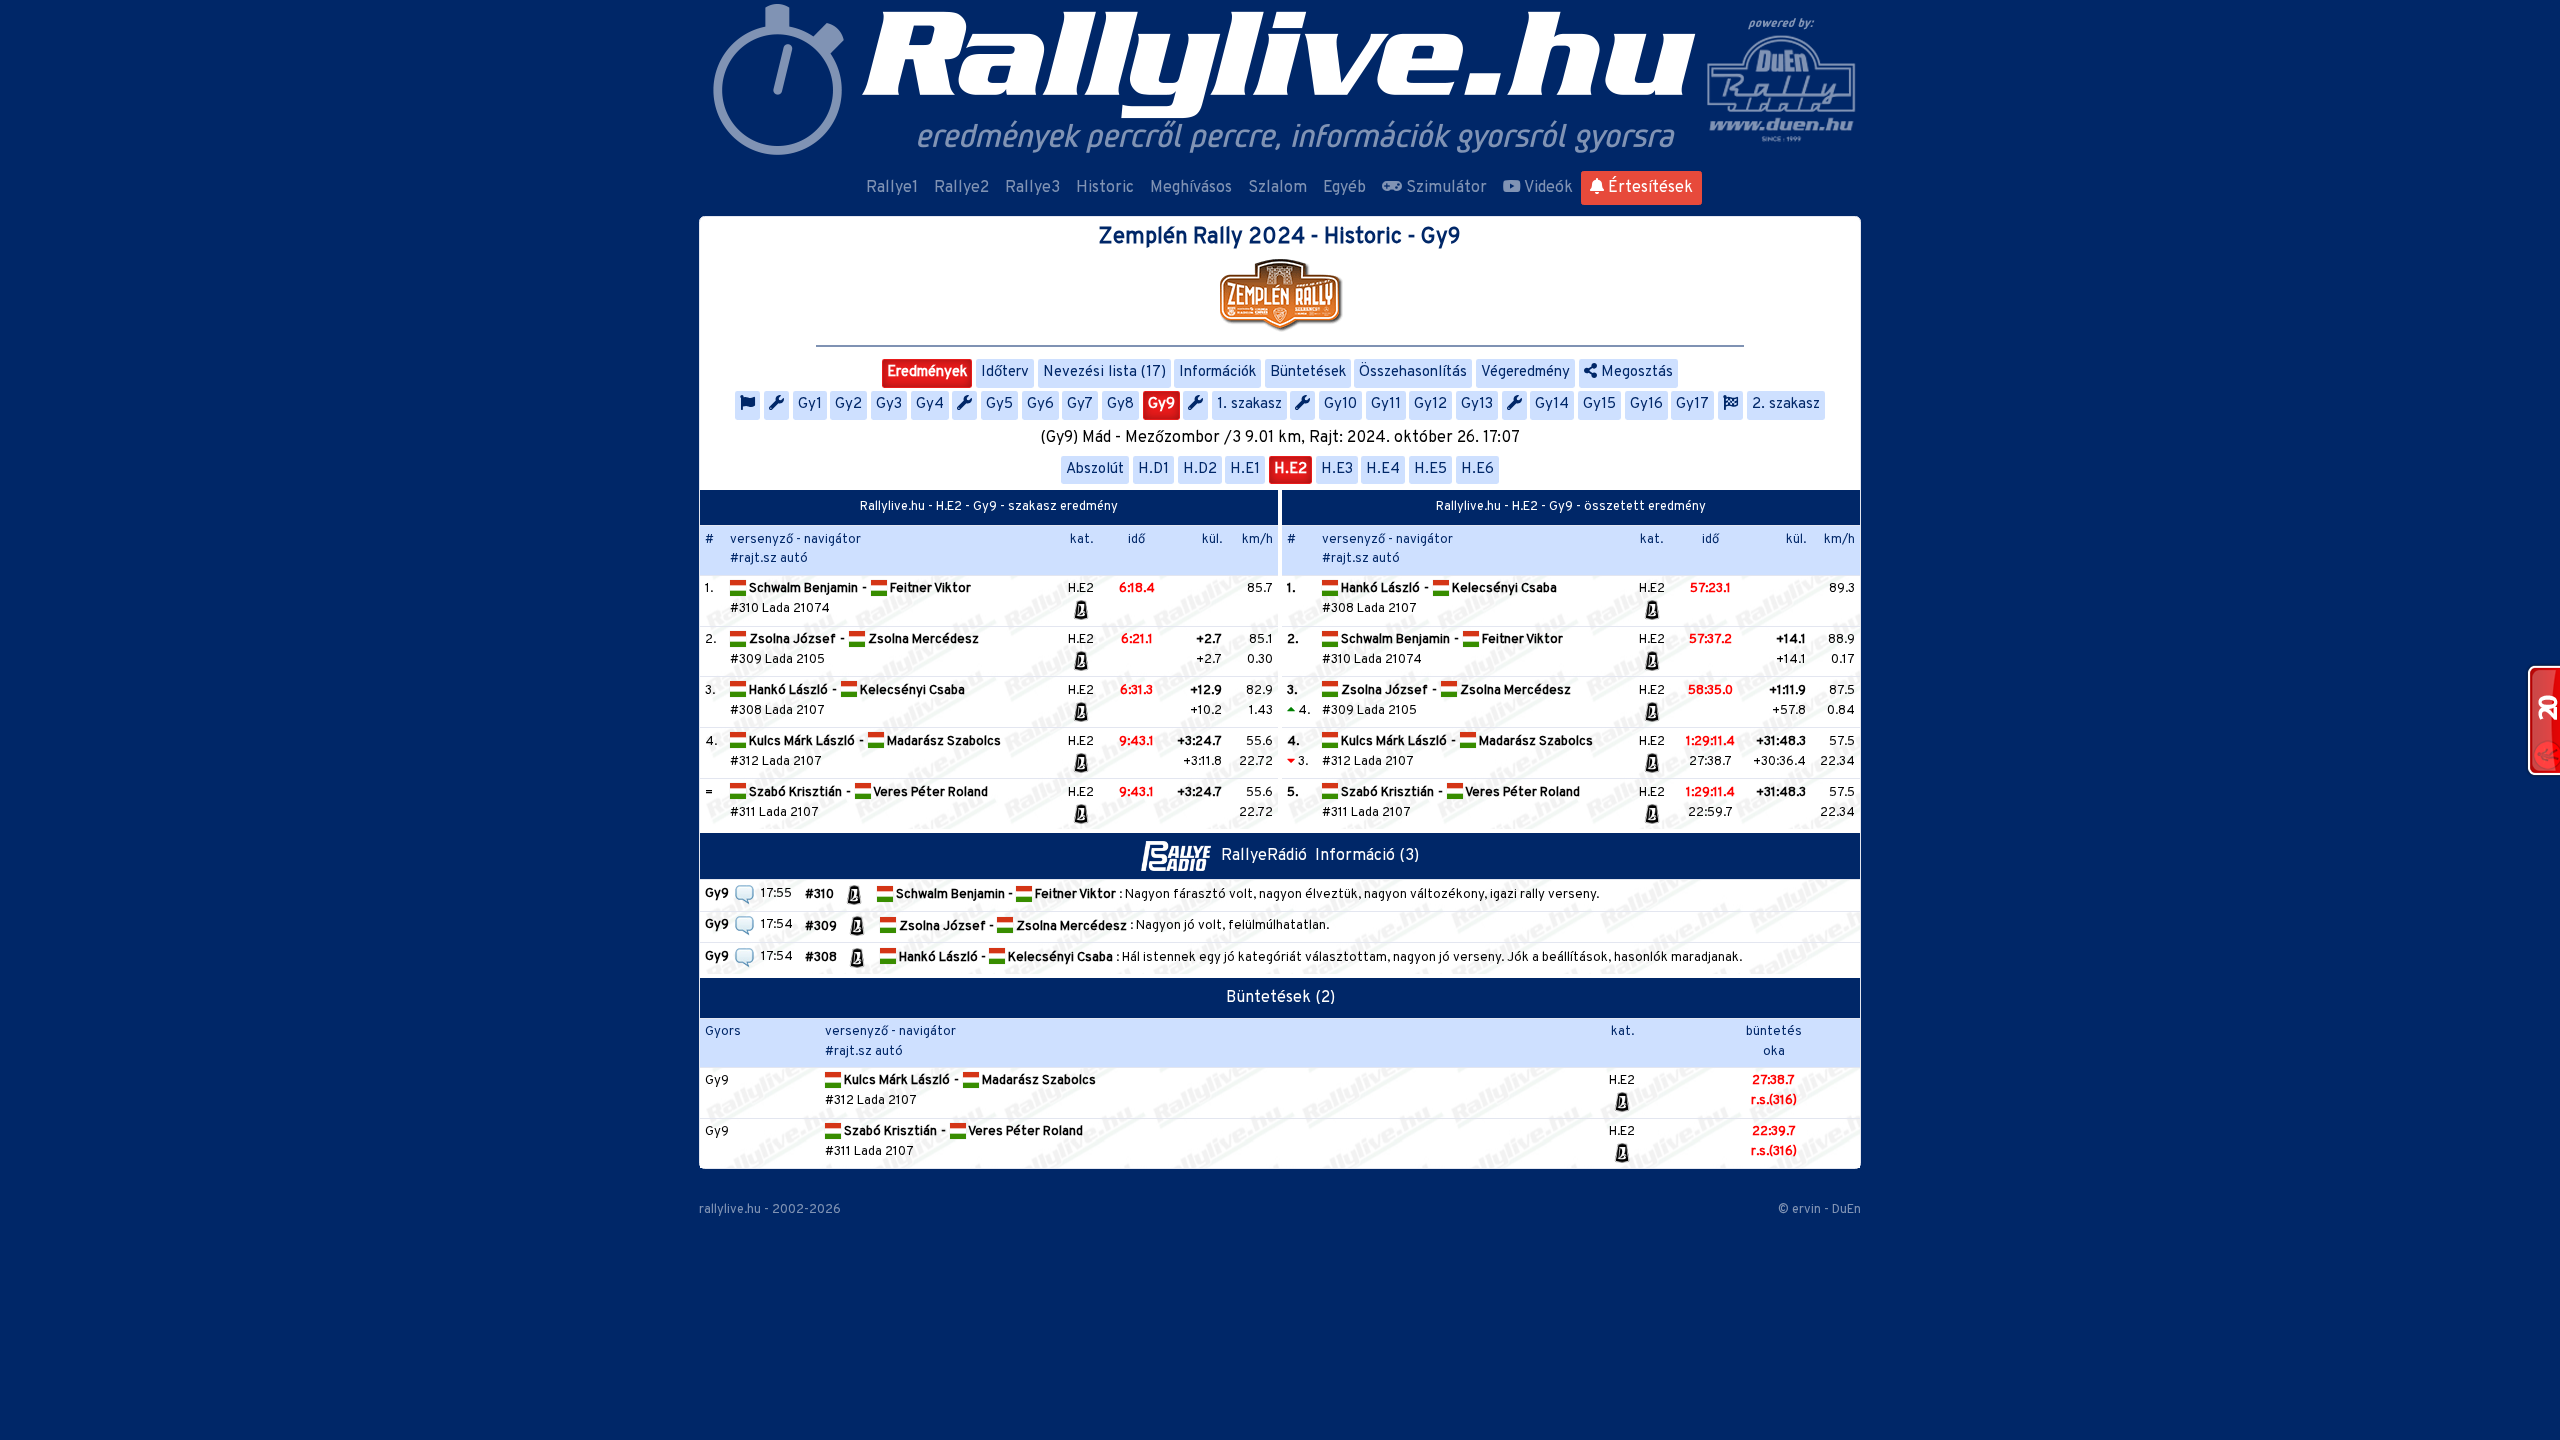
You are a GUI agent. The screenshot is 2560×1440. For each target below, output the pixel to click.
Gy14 (1552, 404)
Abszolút (1095, 469)
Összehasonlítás (1413, 372)
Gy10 (1340, 404)
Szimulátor (1444, 188)
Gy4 (930, 404)
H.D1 (1153, 469)
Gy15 (1599, 404)
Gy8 (1120, 404)
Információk (1217, 372)
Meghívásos (1191, 188)
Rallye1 (892, 188)
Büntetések (1308, 372)
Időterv (1005, 372)
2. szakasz (1786, 404)
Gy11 (1386, 404)
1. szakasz (1249, 404)
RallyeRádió (1268, 856)
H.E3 (1337, 469)
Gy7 (1080, 404)
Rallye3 (1032, 188)
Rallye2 (961, 188)
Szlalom (1277, 188)
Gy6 (1040, 404)
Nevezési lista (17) (1104, 372)
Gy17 (1692, 404)
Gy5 (999, 404)
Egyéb (1344, 188)
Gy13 (1477, 404)
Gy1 (810, 404)
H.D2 (1200, 469)
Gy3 (889, 404)
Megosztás (1635, 372)
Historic (1105, 188)
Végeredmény (1525, 372)
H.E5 (1430, 469)
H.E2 (1290, 469)
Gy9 (1161, 404)
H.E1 (1245, 469)
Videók (1547, 188)
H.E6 (1477, 469)
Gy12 (1430, 404)
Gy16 (1646, 404)
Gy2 (848, 404)
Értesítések (1648, 188)
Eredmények (927, 372)
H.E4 (1383, 469)
